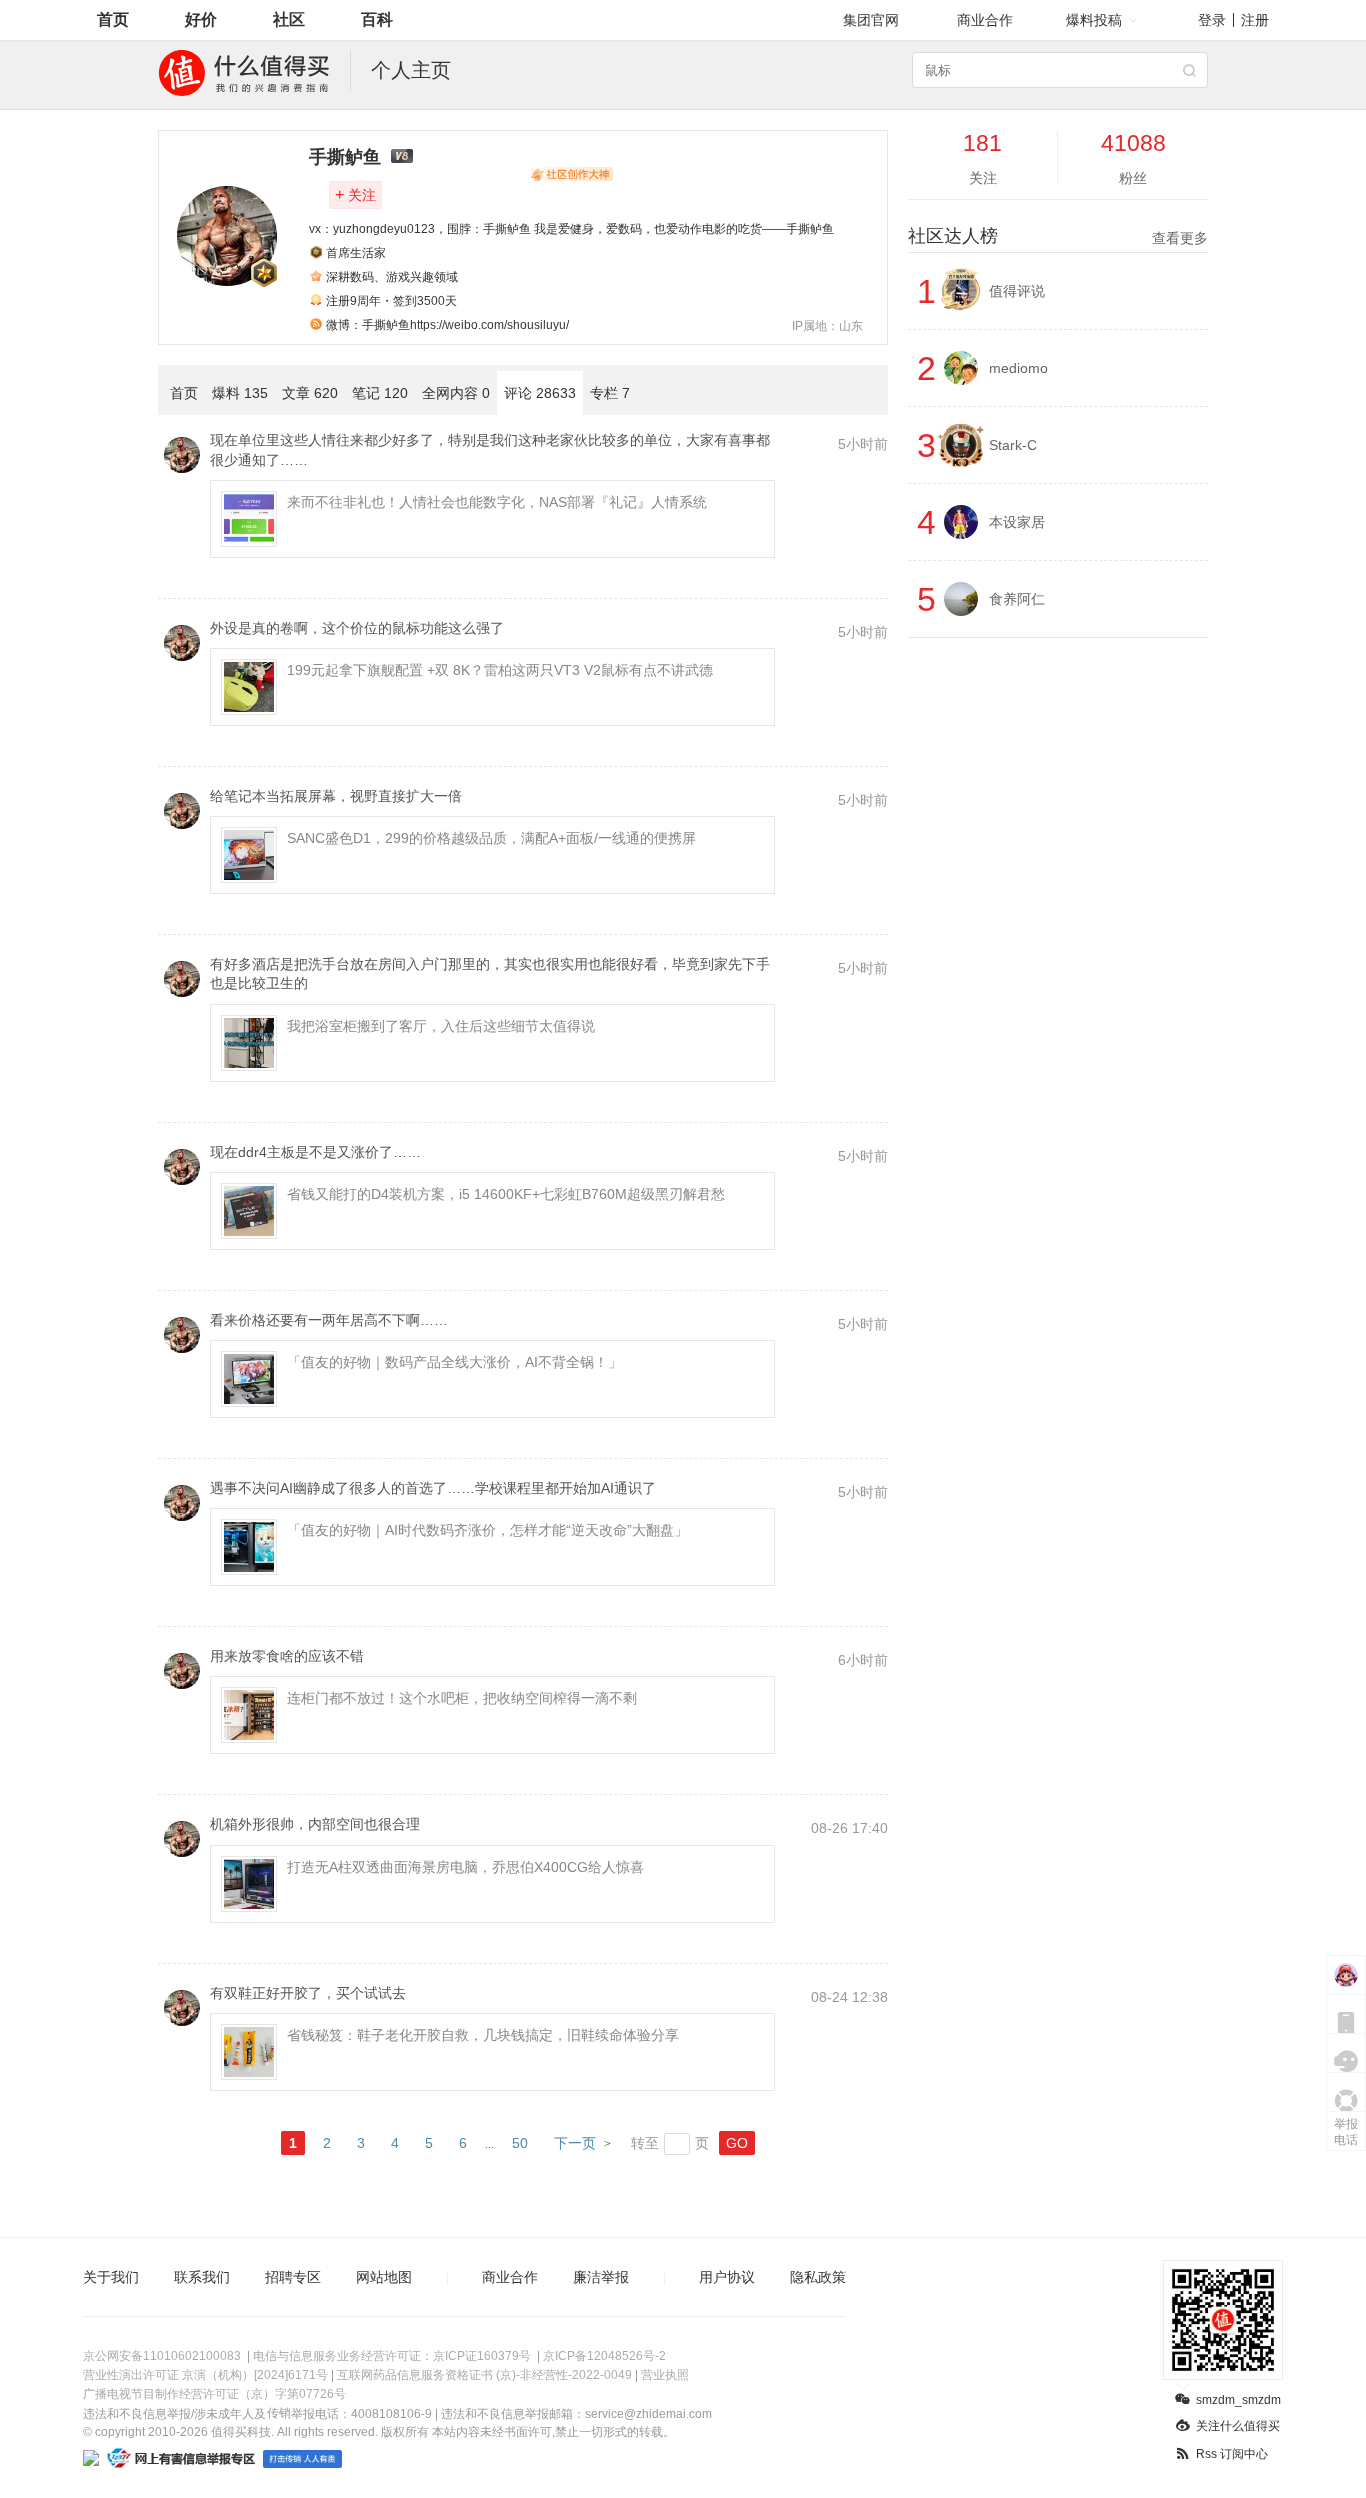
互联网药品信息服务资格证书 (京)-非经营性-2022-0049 (484, 2375)
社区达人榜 (1058, 236)
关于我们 (111, 2277)
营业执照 (665, 2375)
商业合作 (985, 20)
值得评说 (1017, 291)
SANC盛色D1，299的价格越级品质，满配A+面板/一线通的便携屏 (491, 838)
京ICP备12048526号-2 (604, 2356)
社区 (289, 19)
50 (520, 2143)
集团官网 (871, 20)
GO (737, 2143)
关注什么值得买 (1238, 2426)
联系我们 (202, 2277)
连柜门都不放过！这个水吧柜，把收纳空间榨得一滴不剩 (462, 1698)
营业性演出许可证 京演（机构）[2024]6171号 (205, 2375)
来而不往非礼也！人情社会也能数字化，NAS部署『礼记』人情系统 (497, 502)
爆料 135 (240, 393)
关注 (355, 194)
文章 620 (310, 393)
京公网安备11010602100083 (162, 2356)
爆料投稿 (1094, 20)
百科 (377, 19)
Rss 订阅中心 (1232, 2454)
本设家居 (1017, 522)
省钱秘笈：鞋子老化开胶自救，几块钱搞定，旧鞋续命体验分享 (483, 2035)
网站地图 (384, 2277)
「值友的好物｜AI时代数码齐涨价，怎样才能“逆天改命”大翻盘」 (487, 1530)
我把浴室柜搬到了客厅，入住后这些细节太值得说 (441, 1026)
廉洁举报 (601, 2277)
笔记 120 (380, 393)
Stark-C (1013, 445)
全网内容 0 (456, 393)
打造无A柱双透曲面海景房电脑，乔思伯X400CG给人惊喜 (465, 1867)
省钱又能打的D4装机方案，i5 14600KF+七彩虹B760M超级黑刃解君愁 (506, 1194)
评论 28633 (540, 393)
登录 (1212, 20)
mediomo (1018, 368)
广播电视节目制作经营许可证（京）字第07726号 (214, 2394)
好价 (201, 19)
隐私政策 (818, 2277)
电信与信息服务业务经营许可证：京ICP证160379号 (392, 2356)
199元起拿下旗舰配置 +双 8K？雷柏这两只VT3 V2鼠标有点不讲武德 (500, 670)
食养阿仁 (1017, 599)
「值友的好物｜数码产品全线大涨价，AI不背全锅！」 (454, 1362)
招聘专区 (293, 2277)
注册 (1255, 20)
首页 (113, 19)
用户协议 (727, 2277)
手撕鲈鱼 (345, 157)
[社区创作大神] (571, 174)
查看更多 (1180, 238)
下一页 (575, 2143)
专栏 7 (610, 393)
